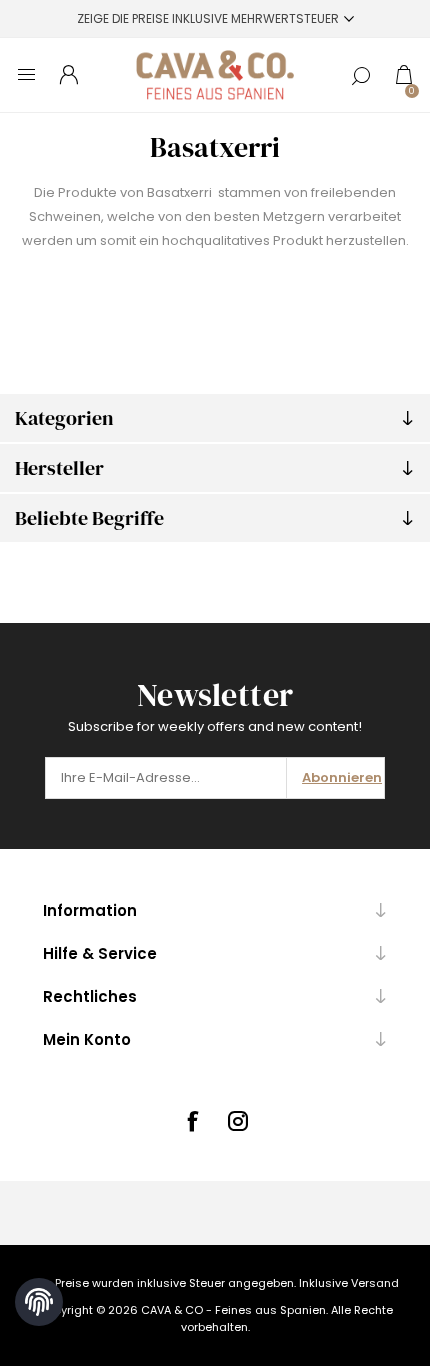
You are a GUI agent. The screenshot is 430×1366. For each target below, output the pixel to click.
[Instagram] (238, 1121)
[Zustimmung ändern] (39, 1302)
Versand (375, 1283)
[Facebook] (192, 1121)
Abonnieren (342, 777)
